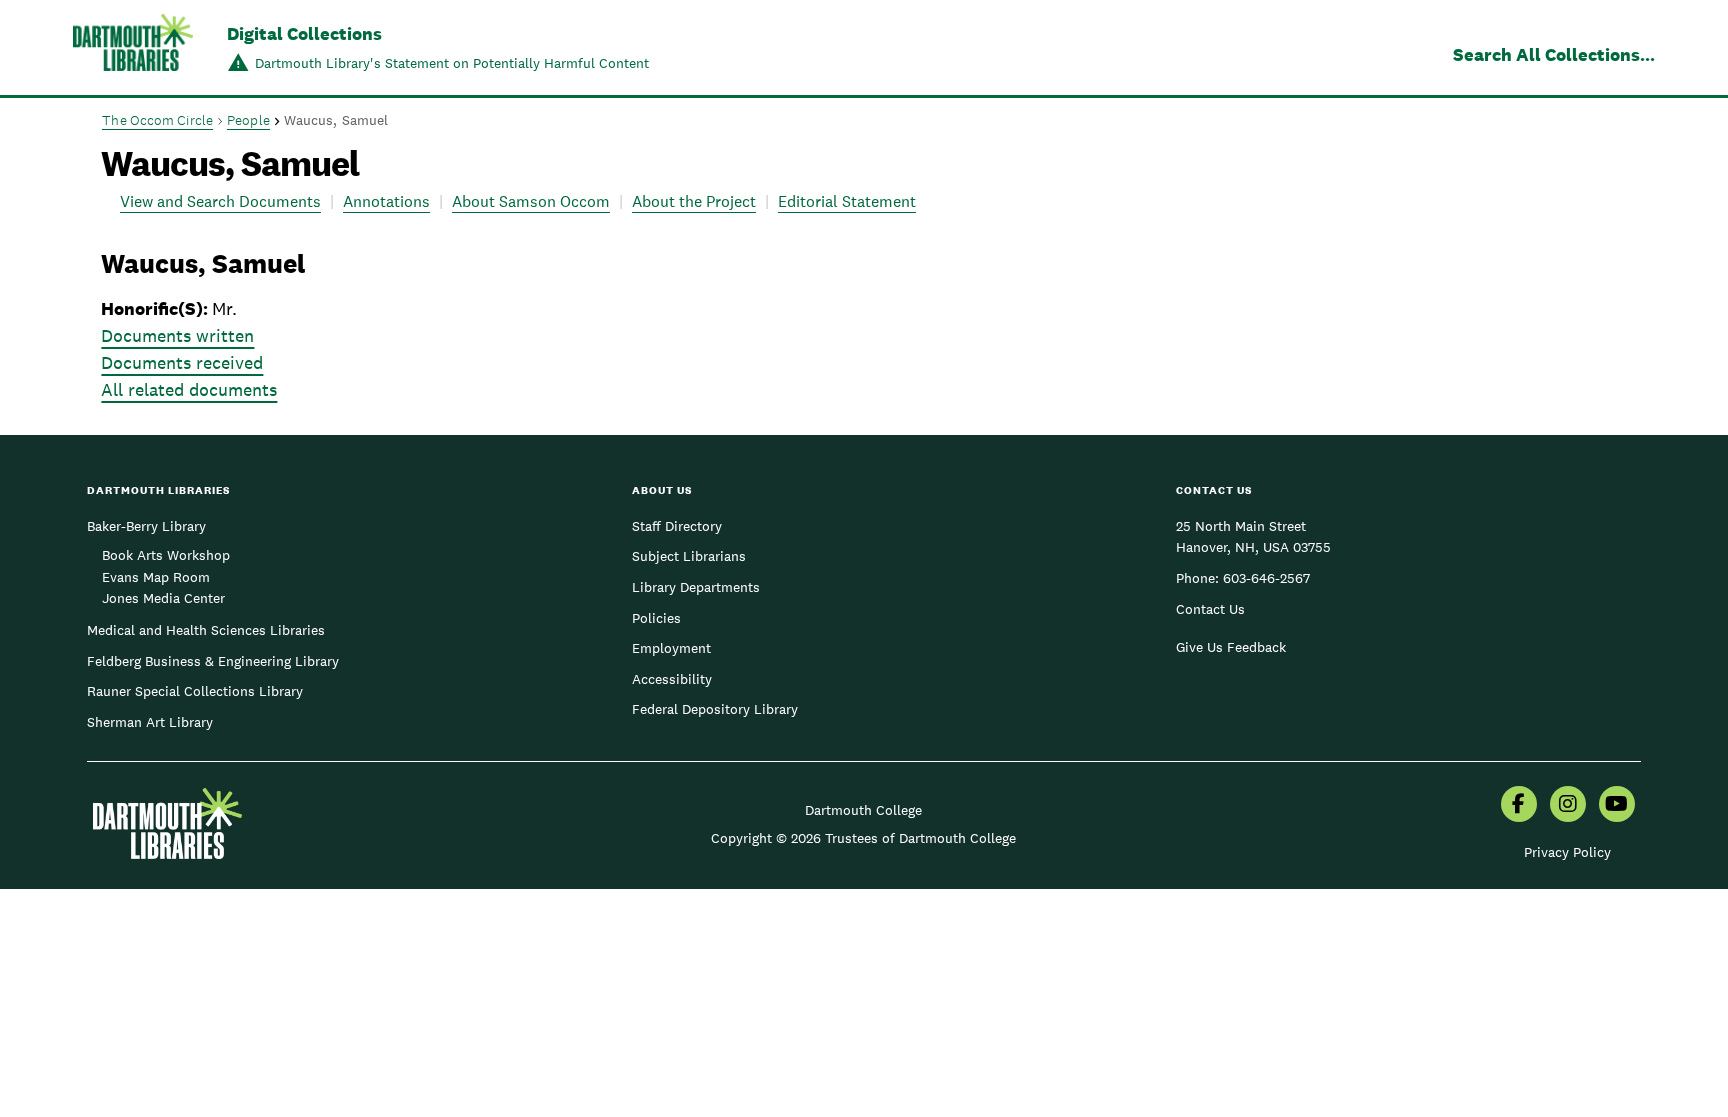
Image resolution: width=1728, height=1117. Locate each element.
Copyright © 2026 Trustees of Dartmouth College (863, 838)
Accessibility (672, 679)
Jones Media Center (163, 598)
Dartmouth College (863, 810)
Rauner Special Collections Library (195, 691)
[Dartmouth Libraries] (133, 49)
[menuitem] (1519, 806)
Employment (671, 648)
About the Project (694, 201)
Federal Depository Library (715, 709)
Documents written (177, 335)
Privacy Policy (1567, 852)
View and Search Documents (220, 201)
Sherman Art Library (150, 722)
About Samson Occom (531, 201)
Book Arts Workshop (166, 555)
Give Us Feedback (1231, 647)
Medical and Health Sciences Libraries (206, 630)
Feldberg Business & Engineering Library (213, 661)
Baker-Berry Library (146, 526)
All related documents (189, 389)
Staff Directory (677, 526)
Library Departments (696, 587)
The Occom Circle (157, 120)
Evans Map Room (156, 577)
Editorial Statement (847, 201)
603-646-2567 (1266, 578)
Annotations (386, 201)
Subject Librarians (689, 556)
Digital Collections (304, 33)
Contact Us (1210, 609)
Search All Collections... (1554, 54)
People (248, 120)
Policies (656, 618)
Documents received (182, 362)
